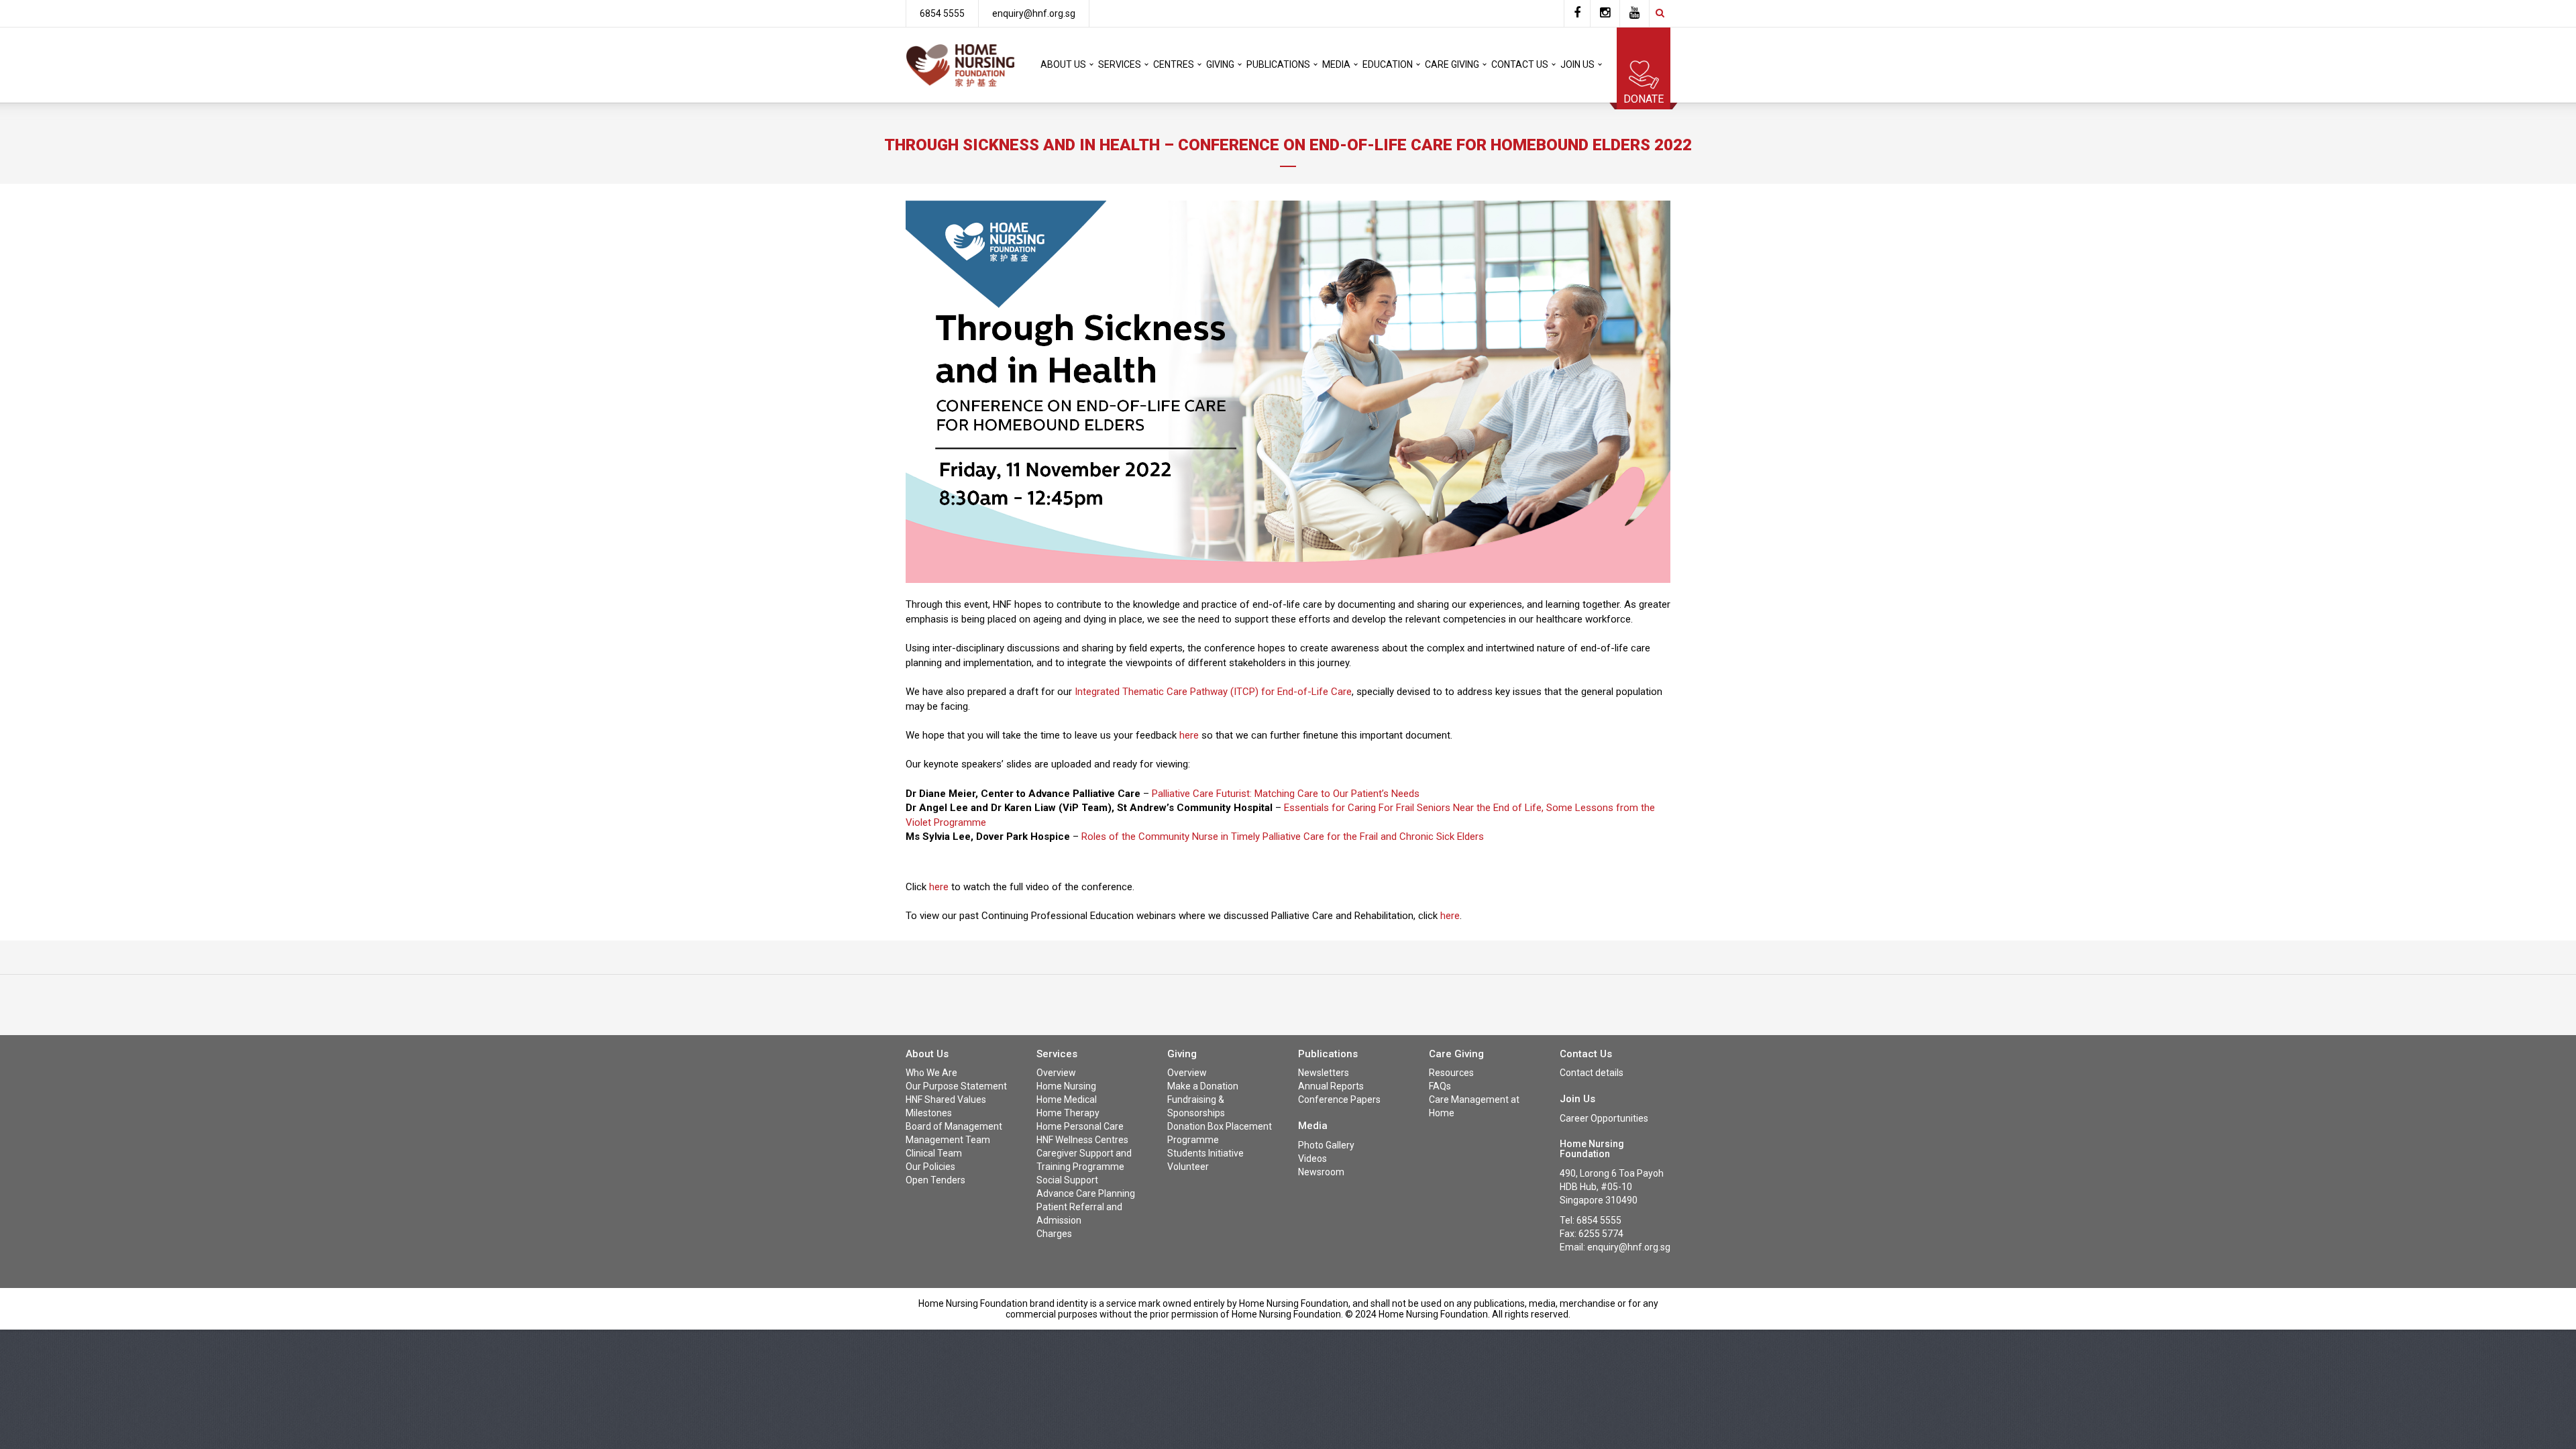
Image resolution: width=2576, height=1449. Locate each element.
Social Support (1067, 1180)
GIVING (1220, 64)
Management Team (948, 1140)
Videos (1312, 1159)
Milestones (929, 1113)
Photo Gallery (1326, 1145)
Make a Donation (1203, 1086)
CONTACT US (1520, 64)
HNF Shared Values (946, 1099)
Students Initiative (1205, 1153)
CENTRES (1174, 64)
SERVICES (1120, 64)
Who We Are (931, 1073)
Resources (1451, 1073)
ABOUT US (1063, 64)
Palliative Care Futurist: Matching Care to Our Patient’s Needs (1286, 794)
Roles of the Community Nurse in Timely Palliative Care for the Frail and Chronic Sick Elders (1283, 837)
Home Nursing (1066, 1086)
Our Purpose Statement (956, 1086)
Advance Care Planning (1086, 1193)
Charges (1054, 1234)
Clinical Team (934, 1153)
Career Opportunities (1604, 1118)
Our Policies (930, 1167)
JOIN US (1577, 64)
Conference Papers (1339, 1099)
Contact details (1592, 1073)
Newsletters (1324, 1073)
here (1189, 735)
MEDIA (1336, 64)
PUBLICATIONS (1278, 64)
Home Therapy (1068, 1113)
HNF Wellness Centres (1082, 1140)
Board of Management (954, 1126)
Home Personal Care (1080, 1126)
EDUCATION (1388, 64)
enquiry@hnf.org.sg (1034, 13)
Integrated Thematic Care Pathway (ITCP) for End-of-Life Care (1212, 692)
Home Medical (1067, 1099)
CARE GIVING (1452, 64)
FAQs (1440, 1086)
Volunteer (1188, 1167)
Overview (1056, 1073)
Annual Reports (1331, 1086)
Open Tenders (935, 1180)
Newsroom (1321, 1172)
